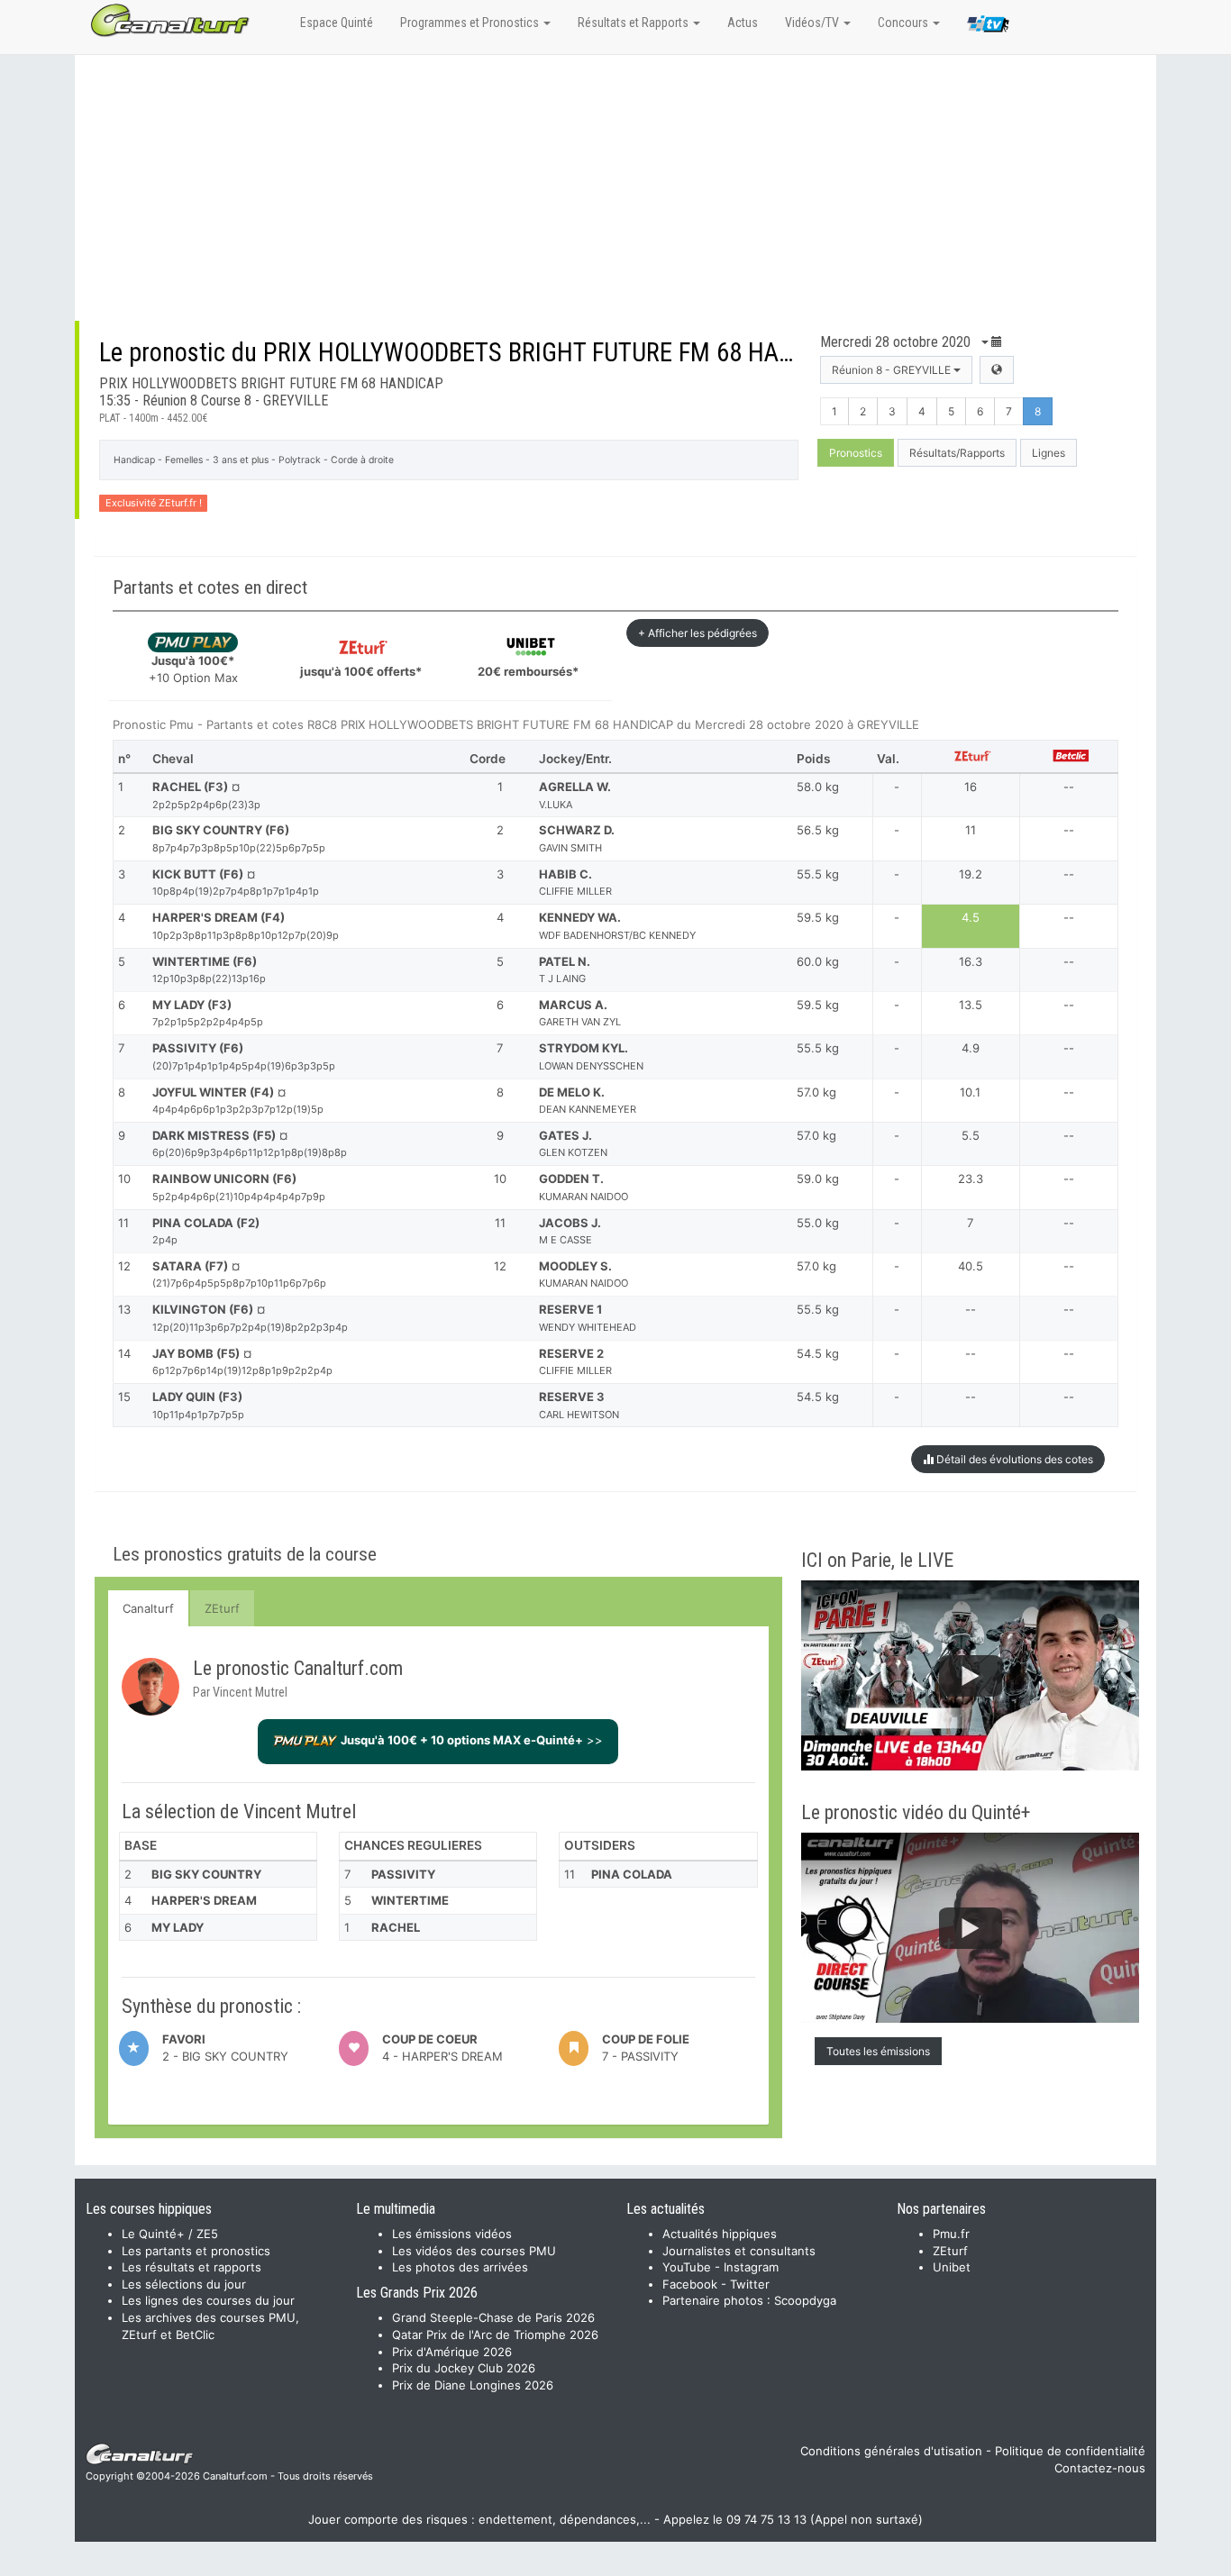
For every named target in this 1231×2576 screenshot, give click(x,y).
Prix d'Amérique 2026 (452, 2352)
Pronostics (856, 453)
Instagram (751, 2267)
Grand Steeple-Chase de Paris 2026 (493, 2317)
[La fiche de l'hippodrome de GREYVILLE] (997, 370)
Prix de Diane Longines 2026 (473, 2385)
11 (971, 830)
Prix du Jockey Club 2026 (464, 2368)
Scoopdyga (805, 2300)
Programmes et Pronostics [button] (471, 23)
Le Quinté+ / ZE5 (170, 2234)
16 (971, 787)
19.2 (971, 874)
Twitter (750, 2284)
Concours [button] (904, 23)
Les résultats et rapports (191, 2267)
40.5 (971, 1266)
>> (472, 1740)
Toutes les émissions (878, 2051)
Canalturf (148, 1608)
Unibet (952, 2267)
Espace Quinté (337, 23)
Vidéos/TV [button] (813, 23)
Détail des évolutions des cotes (1013, 1459)
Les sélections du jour (184, 2284)
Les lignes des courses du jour (208, 2300)
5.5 (971, 1135)
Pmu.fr (951, 2234)
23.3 (971, 1179)
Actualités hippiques (720, 2234)
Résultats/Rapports (957, 453)
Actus (743, 23)
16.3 (971, 961)
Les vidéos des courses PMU (474, 2251)
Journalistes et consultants (739, 2251)
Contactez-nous (1100, 2468)
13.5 (971, 1005)
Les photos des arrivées (460, 2267)
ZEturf (222, 1608)
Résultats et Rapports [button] (634, 23)
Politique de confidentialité (1070, 2451)
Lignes (1049, 453)
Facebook (690, 2284)
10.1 (970, 1092)
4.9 (971, 1048)
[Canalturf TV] (988, 27)
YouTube (687, 2267)
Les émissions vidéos (452, 2234)
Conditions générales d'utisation (891, 2451)
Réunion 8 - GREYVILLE (893, 370)
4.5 (971, 917)
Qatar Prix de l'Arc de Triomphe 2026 (495, 2335)
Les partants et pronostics (196, 2251)
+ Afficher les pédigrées (698, 633)
